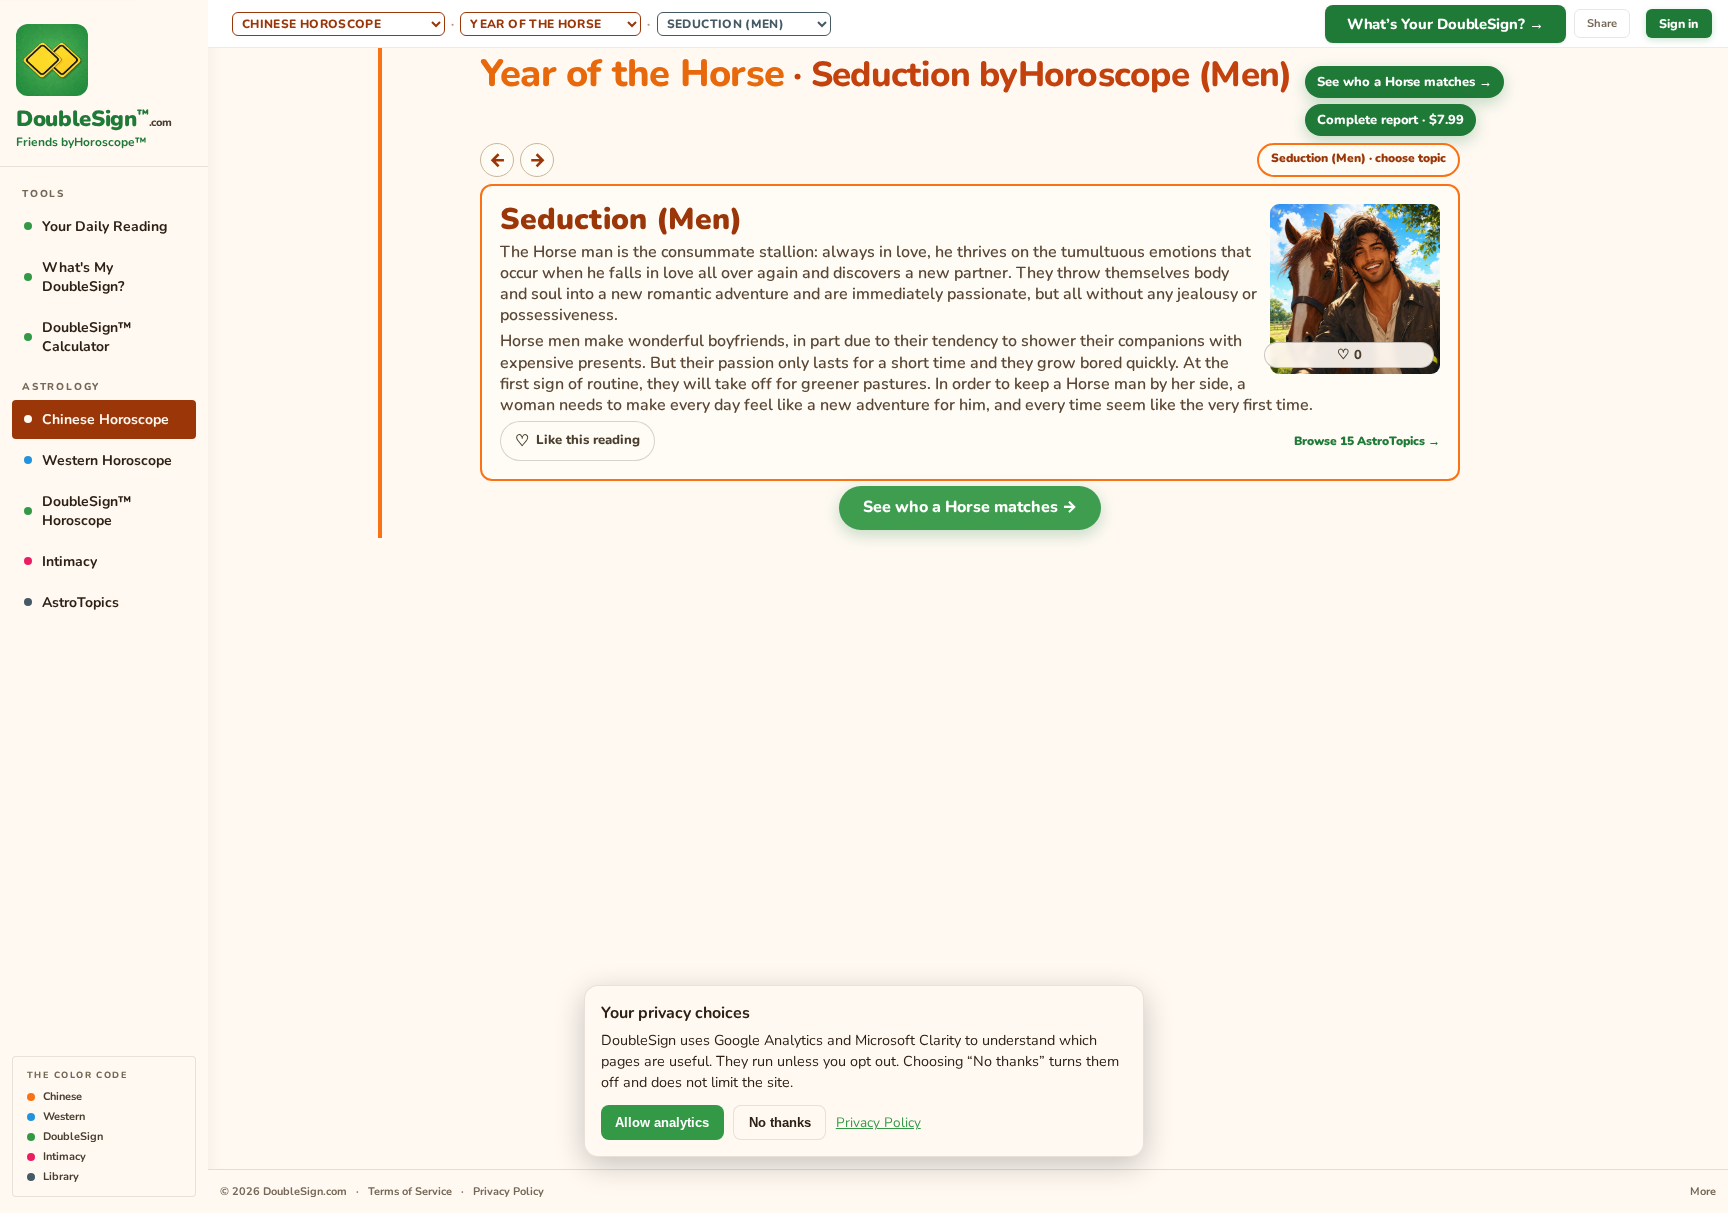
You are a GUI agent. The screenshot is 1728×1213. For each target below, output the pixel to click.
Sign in (1678, 23)
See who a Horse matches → (970, 507)
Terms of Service (410, 1191)
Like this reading (577, 441)
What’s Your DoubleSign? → (1445, 24)
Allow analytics (662, 1122)
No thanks (780, 1122)
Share (1602, 23)
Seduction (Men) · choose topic (1358, 158)
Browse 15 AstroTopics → (1367, 441)
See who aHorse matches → (1404, 82)
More (1703, 1191)
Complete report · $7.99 (1390, 120)
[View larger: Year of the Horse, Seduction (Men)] (1355, 289)
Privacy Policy (878, 1122)
